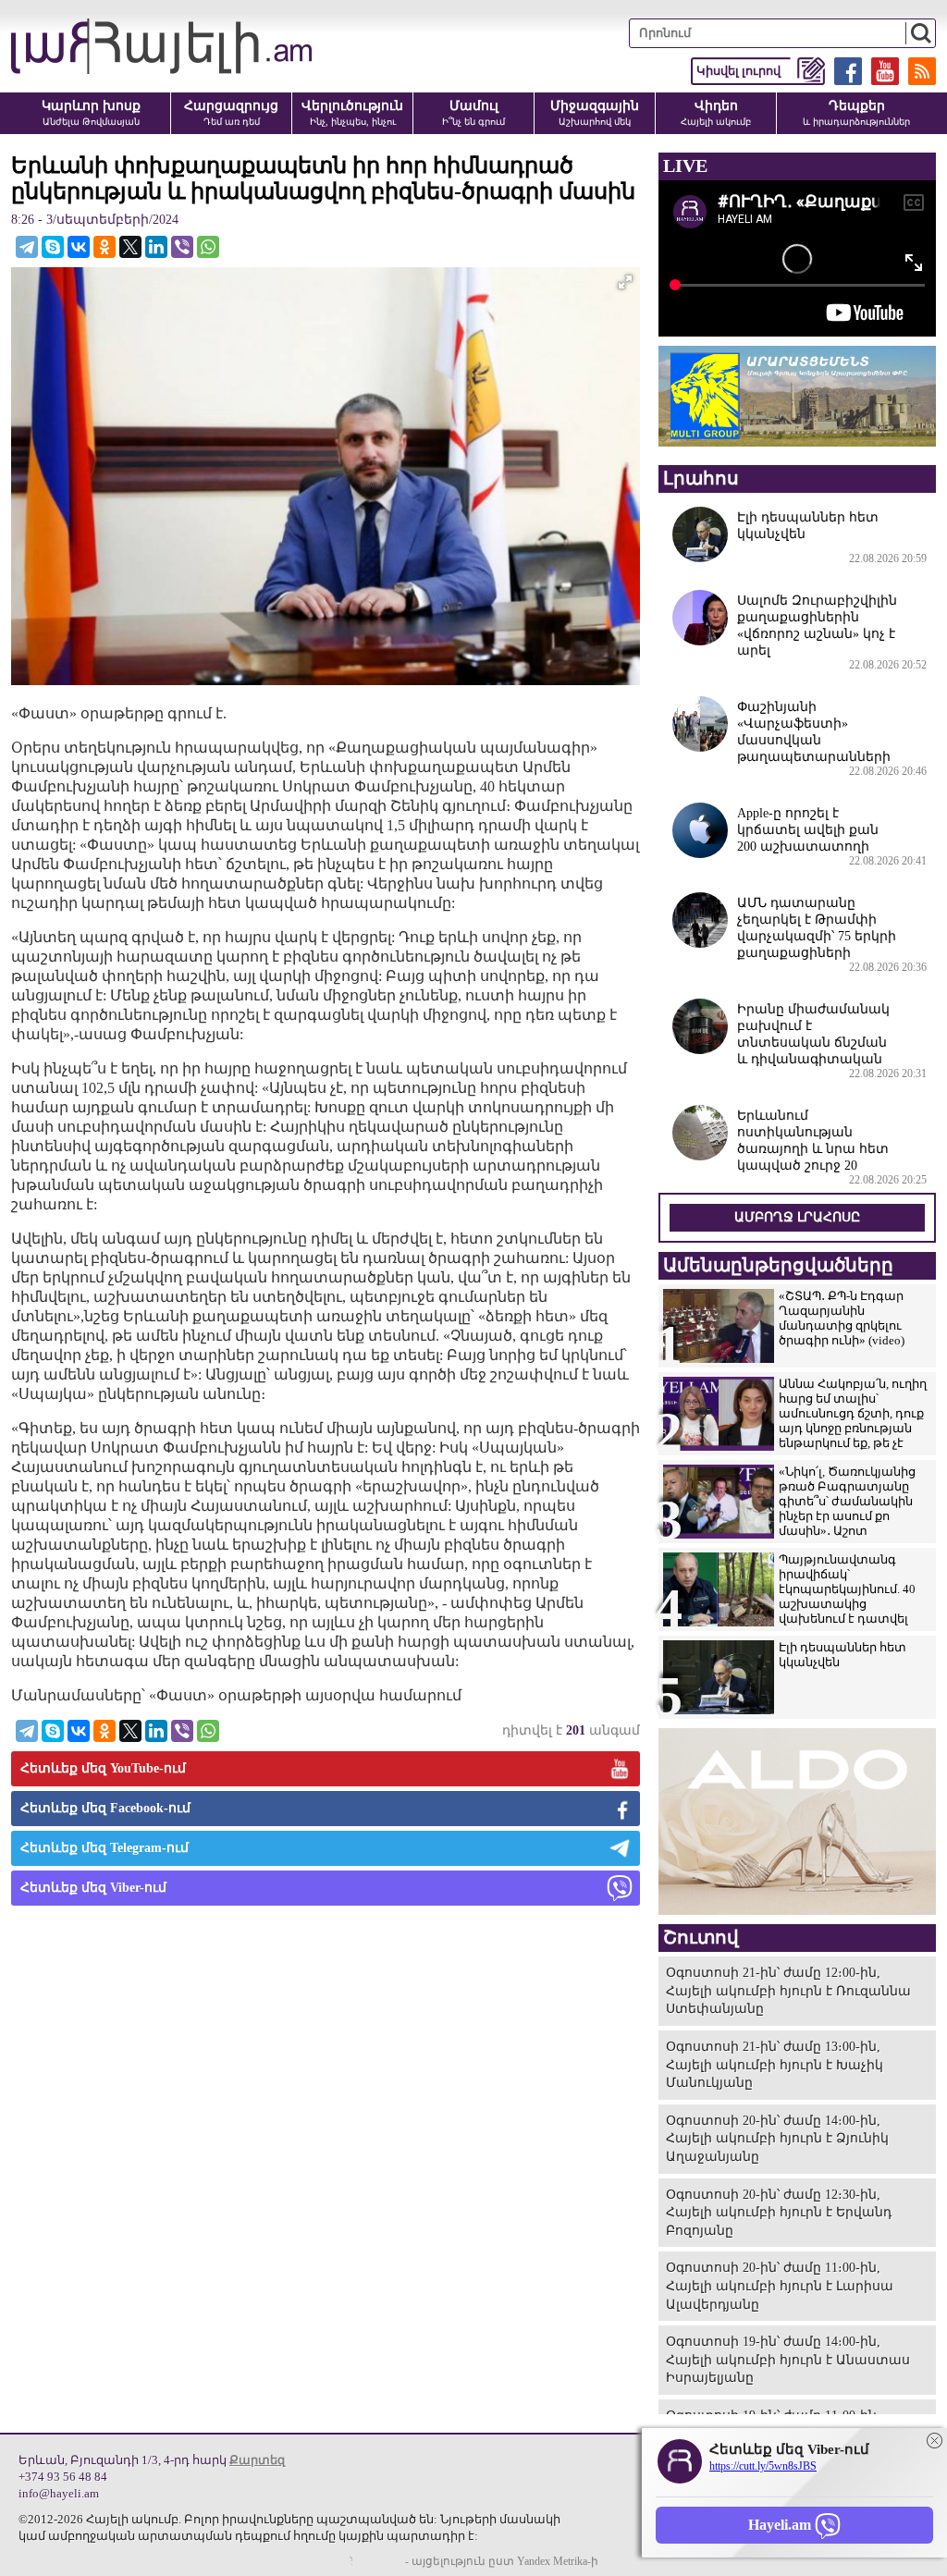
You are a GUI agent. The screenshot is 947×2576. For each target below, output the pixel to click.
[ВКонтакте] (79, 247)
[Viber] (182, 247)
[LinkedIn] (156, 247)
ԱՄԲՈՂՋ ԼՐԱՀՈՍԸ (797, 1217)
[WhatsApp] (208, 247)
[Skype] (53, 247)
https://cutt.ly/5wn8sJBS (763, 2466)
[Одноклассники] (105, 247)
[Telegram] (27, 247)
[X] (130, 247)
